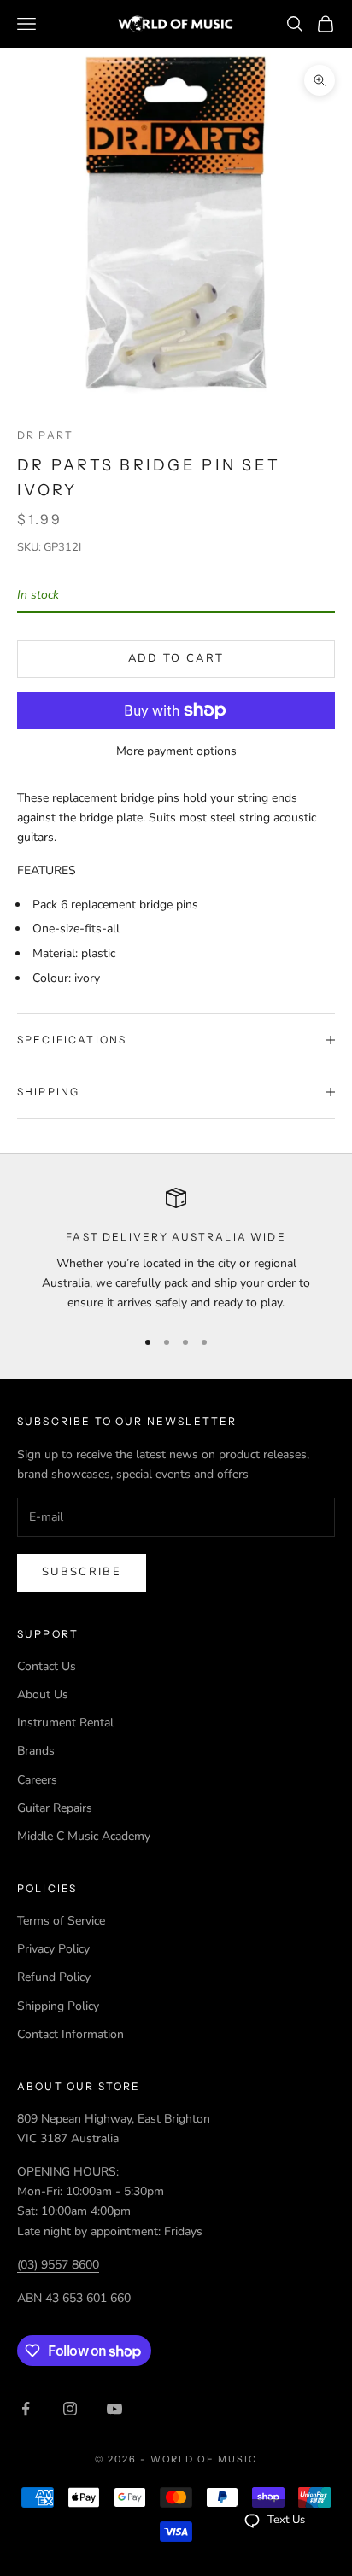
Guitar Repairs (55, 1808)
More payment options (176, 751)
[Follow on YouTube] (114, 2409)
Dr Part (45, 435)
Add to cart (176, 658)
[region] (176, 1250)
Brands (36, 1751)
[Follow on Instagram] (70, 2409)
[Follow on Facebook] (26, 2409)
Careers (37, 1780)
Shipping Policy (58, 2006)
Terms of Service (61, 1921)
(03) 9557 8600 (58, 2265)
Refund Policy (54, 1977)
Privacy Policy (53, 1949)
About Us (43, 1694)
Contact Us (47, 1666)
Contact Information (70, 2034)
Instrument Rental (65, 1723)
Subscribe (82, 1572)
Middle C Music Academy (84, 1836)
